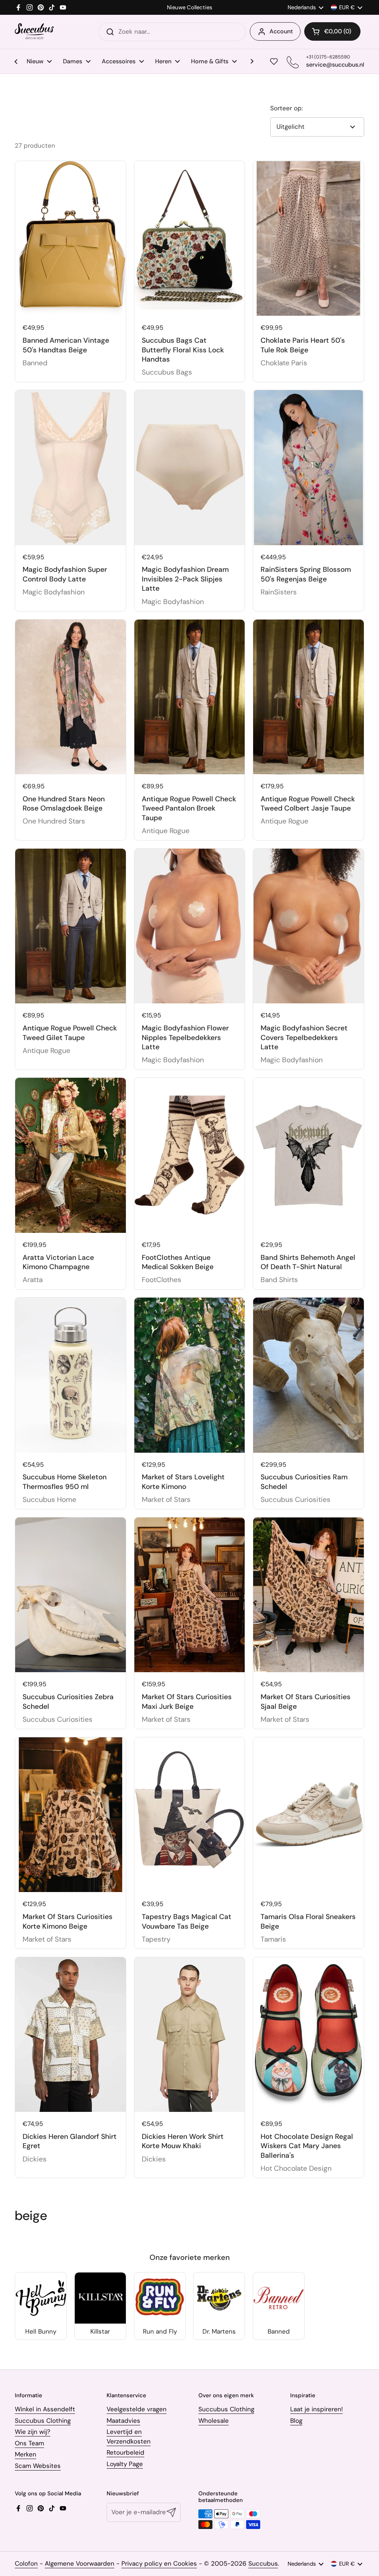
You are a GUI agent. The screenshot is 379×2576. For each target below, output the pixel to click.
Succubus (263, 2563)
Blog (296, 2421)
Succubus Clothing (43, 2421)
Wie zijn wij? (33, 2432)
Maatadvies (123, 2421)
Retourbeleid (125, 2452)
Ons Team (29, 2443)
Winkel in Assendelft (45, 2409)
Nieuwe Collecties (189, 8)
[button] (332, 31)
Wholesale (214, 2421)
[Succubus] (34, 32)
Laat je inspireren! (316, 2409)
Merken (26, 2454)
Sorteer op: (286, 108)
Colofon (26, 2563)
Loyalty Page (125, 2464)
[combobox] (172, 32)
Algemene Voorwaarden (80, 2563)
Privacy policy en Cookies (159, 2563)
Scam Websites (38, 2466)
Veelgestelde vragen (137, 2409)
